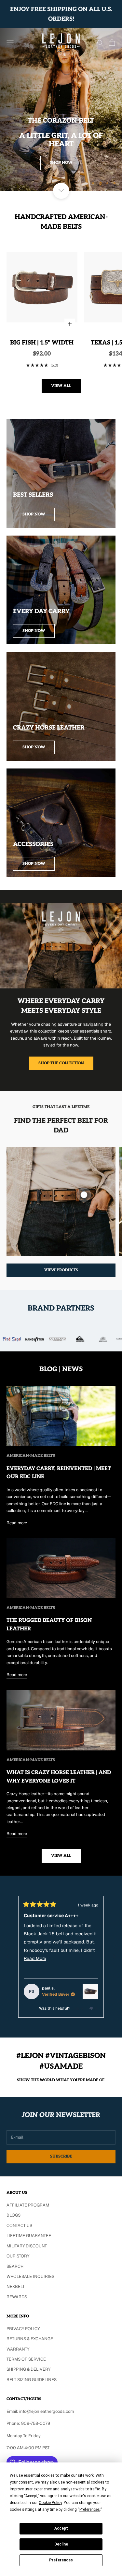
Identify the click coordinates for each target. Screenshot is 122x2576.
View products (61, 1270)
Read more (17, 1523)
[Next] (114, 1957)
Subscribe (61, 2156)
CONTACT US (19, 2225)
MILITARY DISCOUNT (27, 2246)
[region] (61, 109)
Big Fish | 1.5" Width (42, 343)
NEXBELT (16, 2286)
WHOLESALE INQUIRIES (30, 2276)
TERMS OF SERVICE (26, 2359)
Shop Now (34, 514)
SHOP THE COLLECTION (61, 1063)
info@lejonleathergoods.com (47, 2411)
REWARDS (17, 2297)
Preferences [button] (90, 2509)
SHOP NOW (61, 163)
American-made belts (31, 1456)
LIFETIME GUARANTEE (29, 2236)
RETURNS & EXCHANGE (30, 2339)
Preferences (61, 2560)
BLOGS (14, 2215)
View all (61, 386)
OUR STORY (18, 2256)
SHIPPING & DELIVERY (28, 2369)
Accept (61, 2528)
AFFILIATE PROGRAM (28, 2205)
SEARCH (15, 2266)
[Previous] (8, 1957)
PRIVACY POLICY (23, 2329)
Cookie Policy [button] (50, 2503)
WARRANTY (18, 2349)
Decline (61, 2544)
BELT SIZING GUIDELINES (32, 2380)
